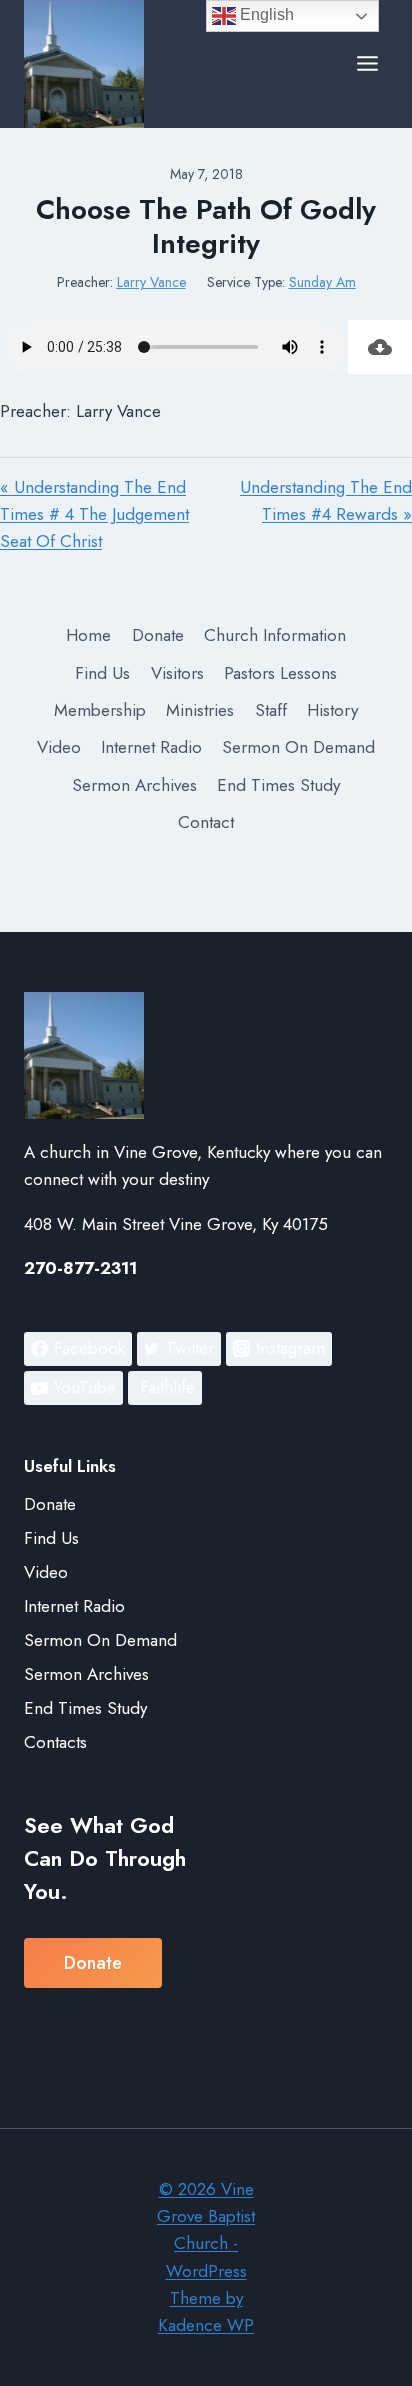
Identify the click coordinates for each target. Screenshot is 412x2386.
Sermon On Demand (298, 747)
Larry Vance (151, 282)
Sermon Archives (134, 785)
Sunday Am (322, 282)
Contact (206, 822)
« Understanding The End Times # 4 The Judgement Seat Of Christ (94, 514)
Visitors (177, 673)
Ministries (200, 710)
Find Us (102, 673)
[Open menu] (367, 64)
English (265, 14)
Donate (158, 635)
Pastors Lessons (280, 673)
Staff (271, 710)
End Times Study (278, 785)
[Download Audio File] (380, 347)
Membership (100, 710)
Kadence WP (206, 2325)
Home (88, 635)
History (332, 710)
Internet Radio (151, 747)
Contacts (55, 1742)
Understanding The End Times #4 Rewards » (326, 500)
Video (59, 747)
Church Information (275, 635)
